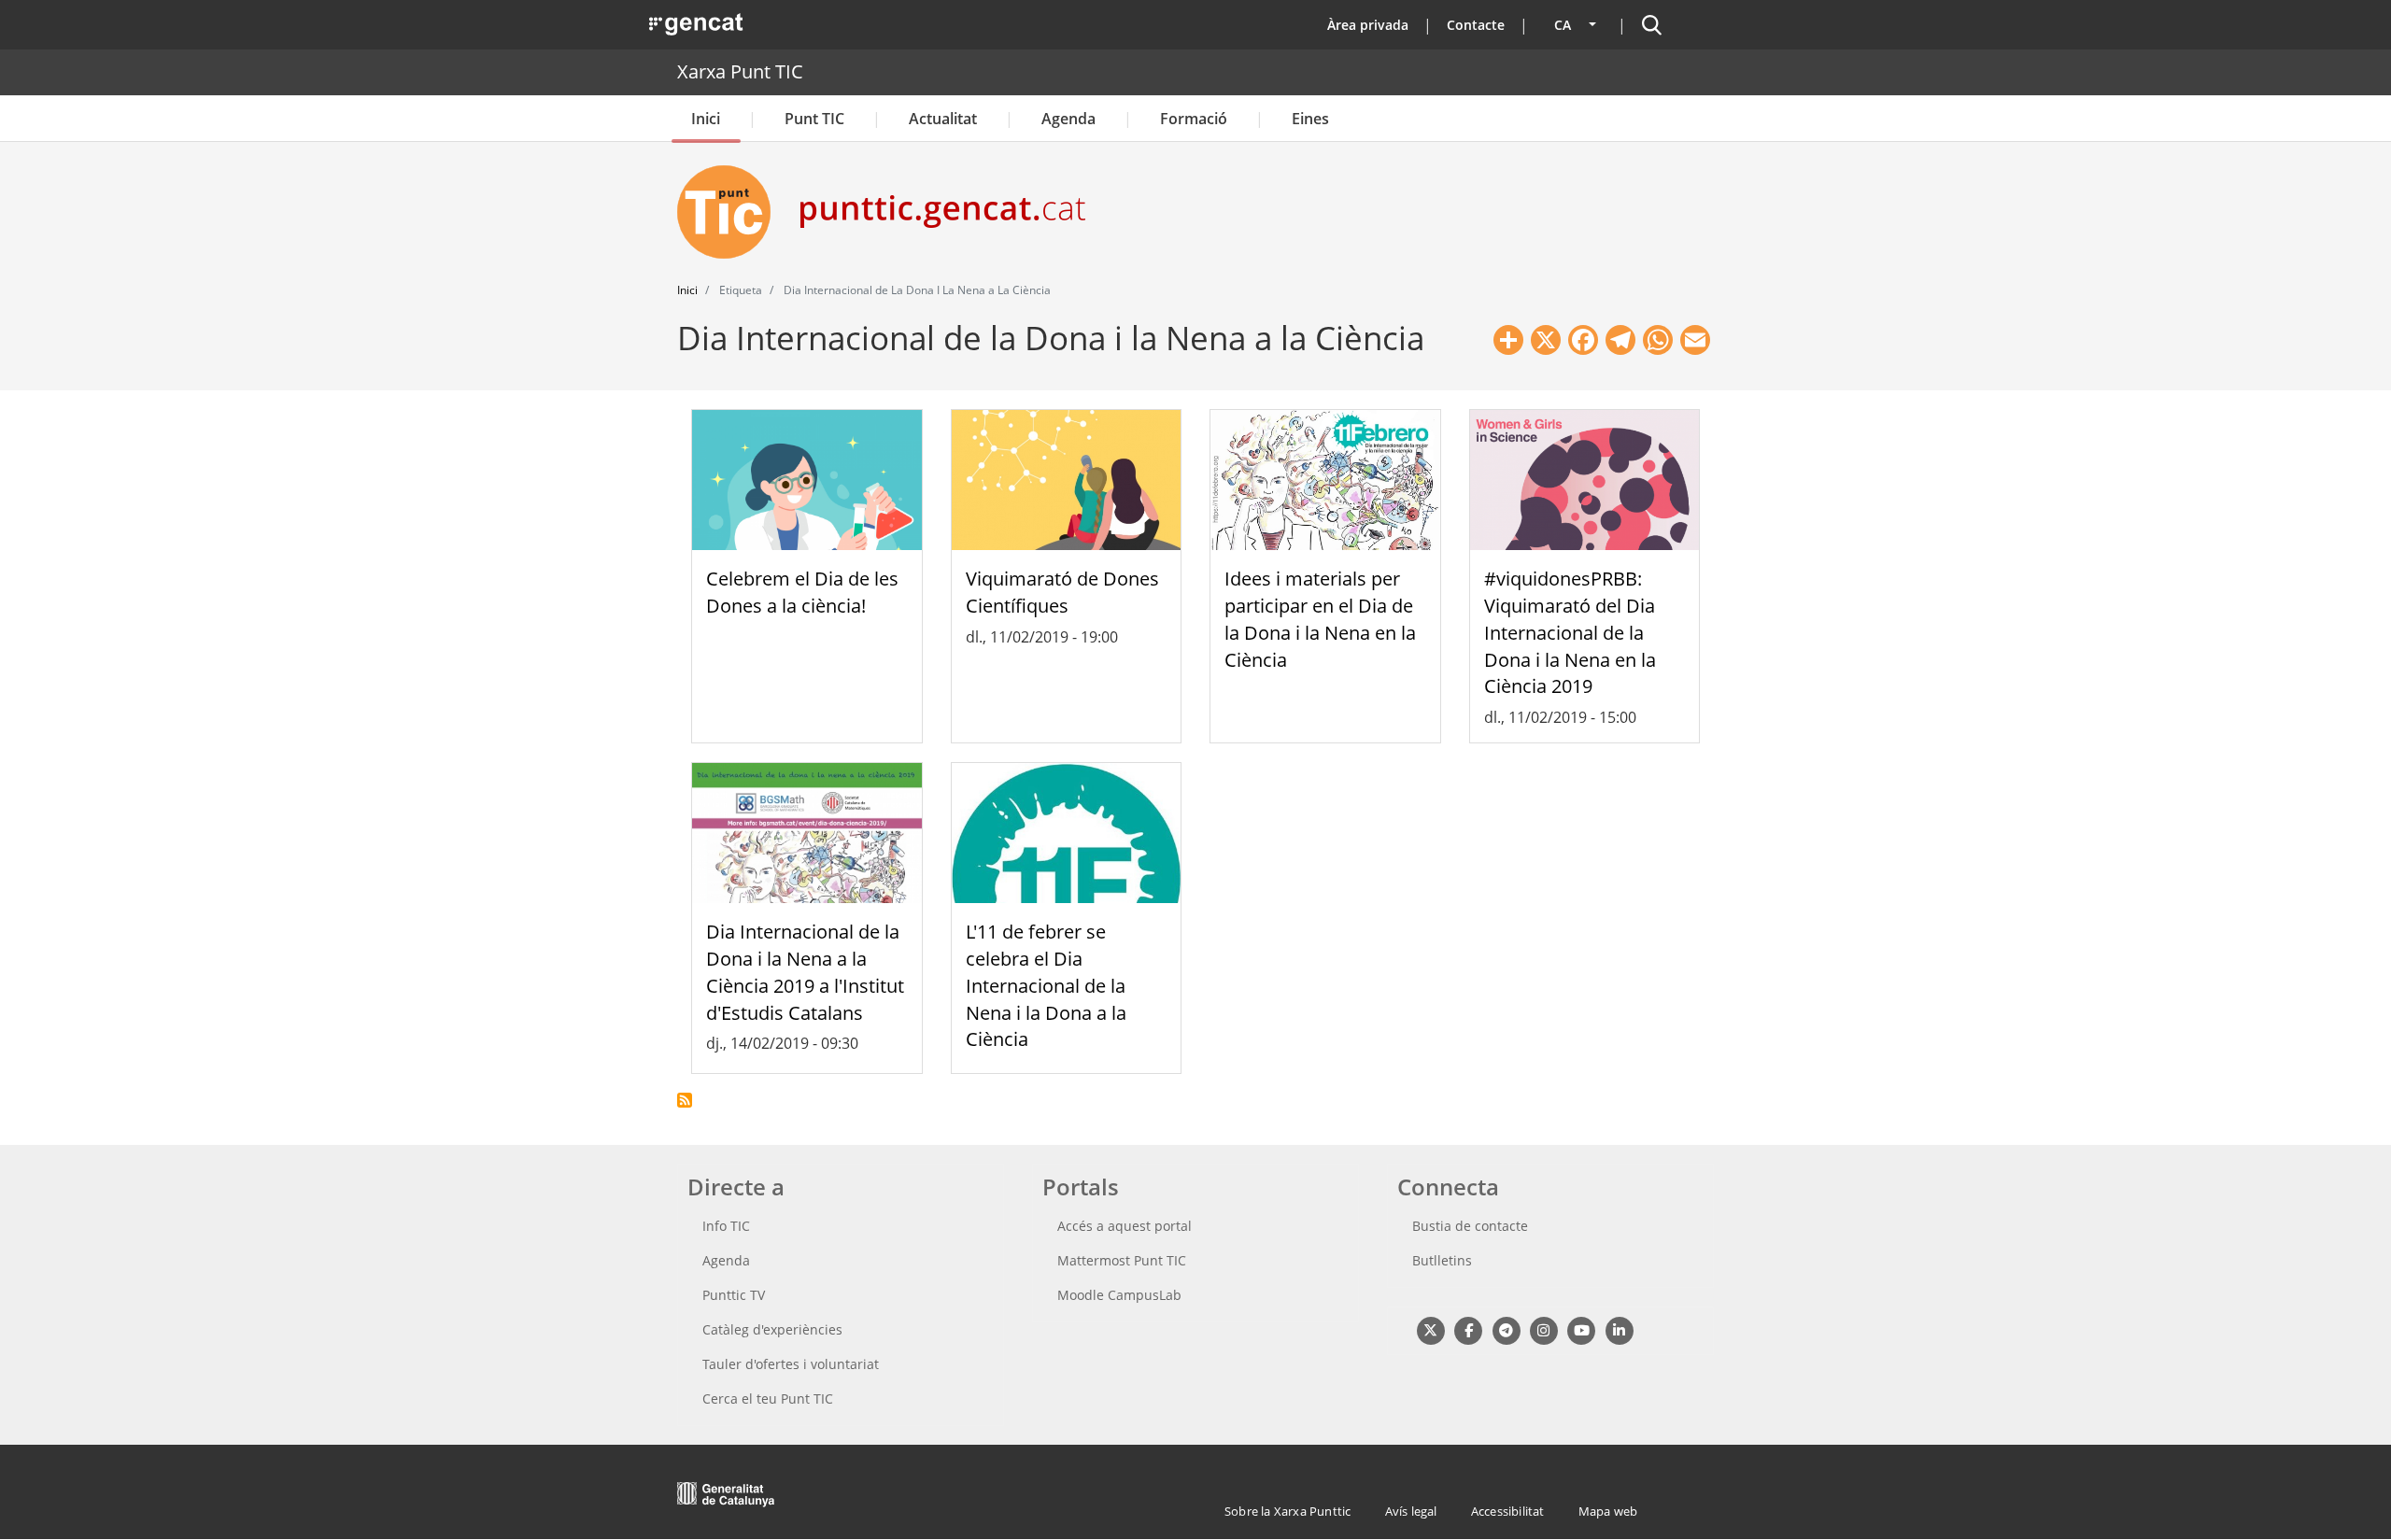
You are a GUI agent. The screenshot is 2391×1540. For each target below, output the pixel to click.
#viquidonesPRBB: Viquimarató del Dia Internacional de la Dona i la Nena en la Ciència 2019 (1570, 632)
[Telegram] (1506, 1329)
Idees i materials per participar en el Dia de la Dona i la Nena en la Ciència (1320, 619)
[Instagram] (1543, 1329)
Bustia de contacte (1470, 1226)
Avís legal (1411, 1511)
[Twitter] (1430, 1329)
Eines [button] (1310, 119)
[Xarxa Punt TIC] (731, 212)
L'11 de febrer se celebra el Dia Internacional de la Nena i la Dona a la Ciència (1046, 985)
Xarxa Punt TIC (740, 71)
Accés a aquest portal (1125, 1226)
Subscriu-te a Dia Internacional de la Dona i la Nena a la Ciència (685, 1100)
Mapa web (1608, 1511)
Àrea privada (1368, 25)
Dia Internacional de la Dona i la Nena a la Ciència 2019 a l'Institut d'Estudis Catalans (805, 972)
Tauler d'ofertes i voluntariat (791, 1364)
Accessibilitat (1508, 1511)
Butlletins (1442, 1260)
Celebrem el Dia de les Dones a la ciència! (802, 592)
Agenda (1068, 119)
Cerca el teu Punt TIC (768, 1399)
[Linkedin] (1619, 1329)
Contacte (1476, 25)
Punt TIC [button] (814, 119)
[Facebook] (1468, 1329)
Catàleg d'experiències (772, 1329)
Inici (706, 119)
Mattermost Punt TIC (1122, 1260)
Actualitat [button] (943, 119)
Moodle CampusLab (1119, 1295)
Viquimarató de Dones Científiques (1062, 592)
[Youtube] (1582, 1329)
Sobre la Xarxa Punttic (1287, 1511)
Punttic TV (734, 1295)
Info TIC (726, 1226)
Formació (1194, 119)
